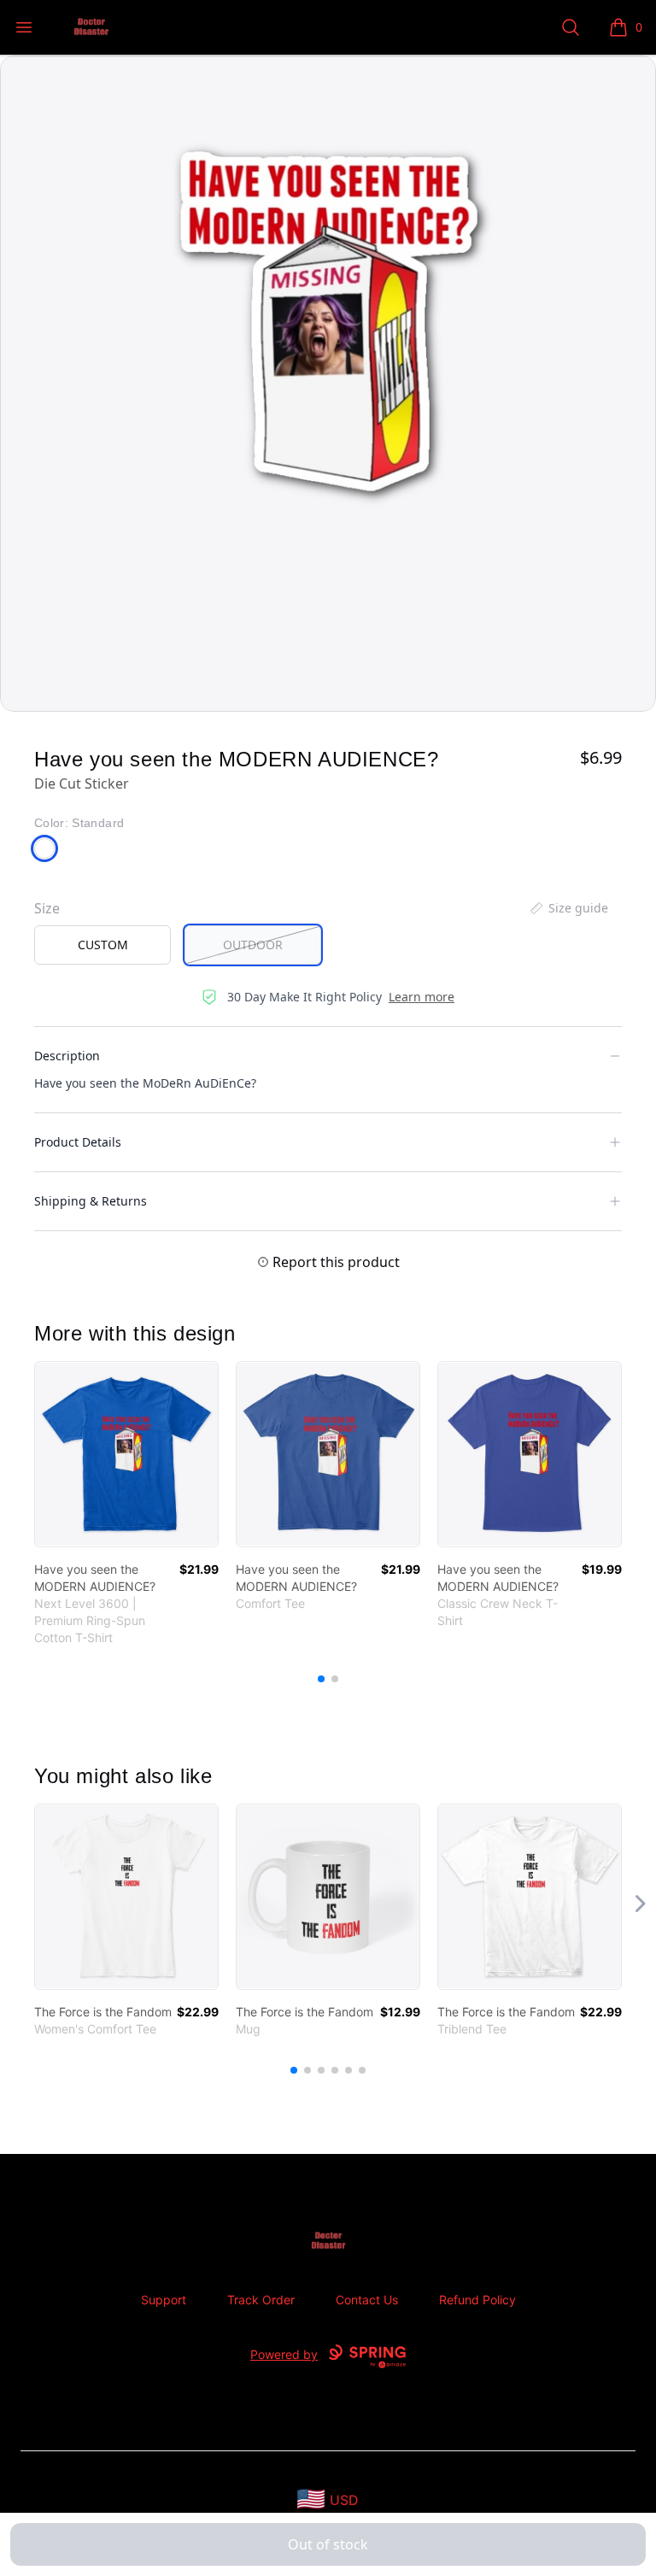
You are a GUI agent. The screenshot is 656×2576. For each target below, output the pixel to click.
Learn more (422, 997)
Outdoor (253, 945)
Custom (103, 945)
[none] (568, 908)
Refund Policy (477, 2300)
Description (67, 1056)
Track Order (261, 2300)
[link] (126, 1454)
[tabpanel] (328, 384)
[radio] (102, 945)
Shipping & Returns (91, 1201)
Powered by (284, 2354)
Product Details (78, 1142)
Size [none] (47, 908)
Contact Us (367, 2300)
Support (164, 2300)
